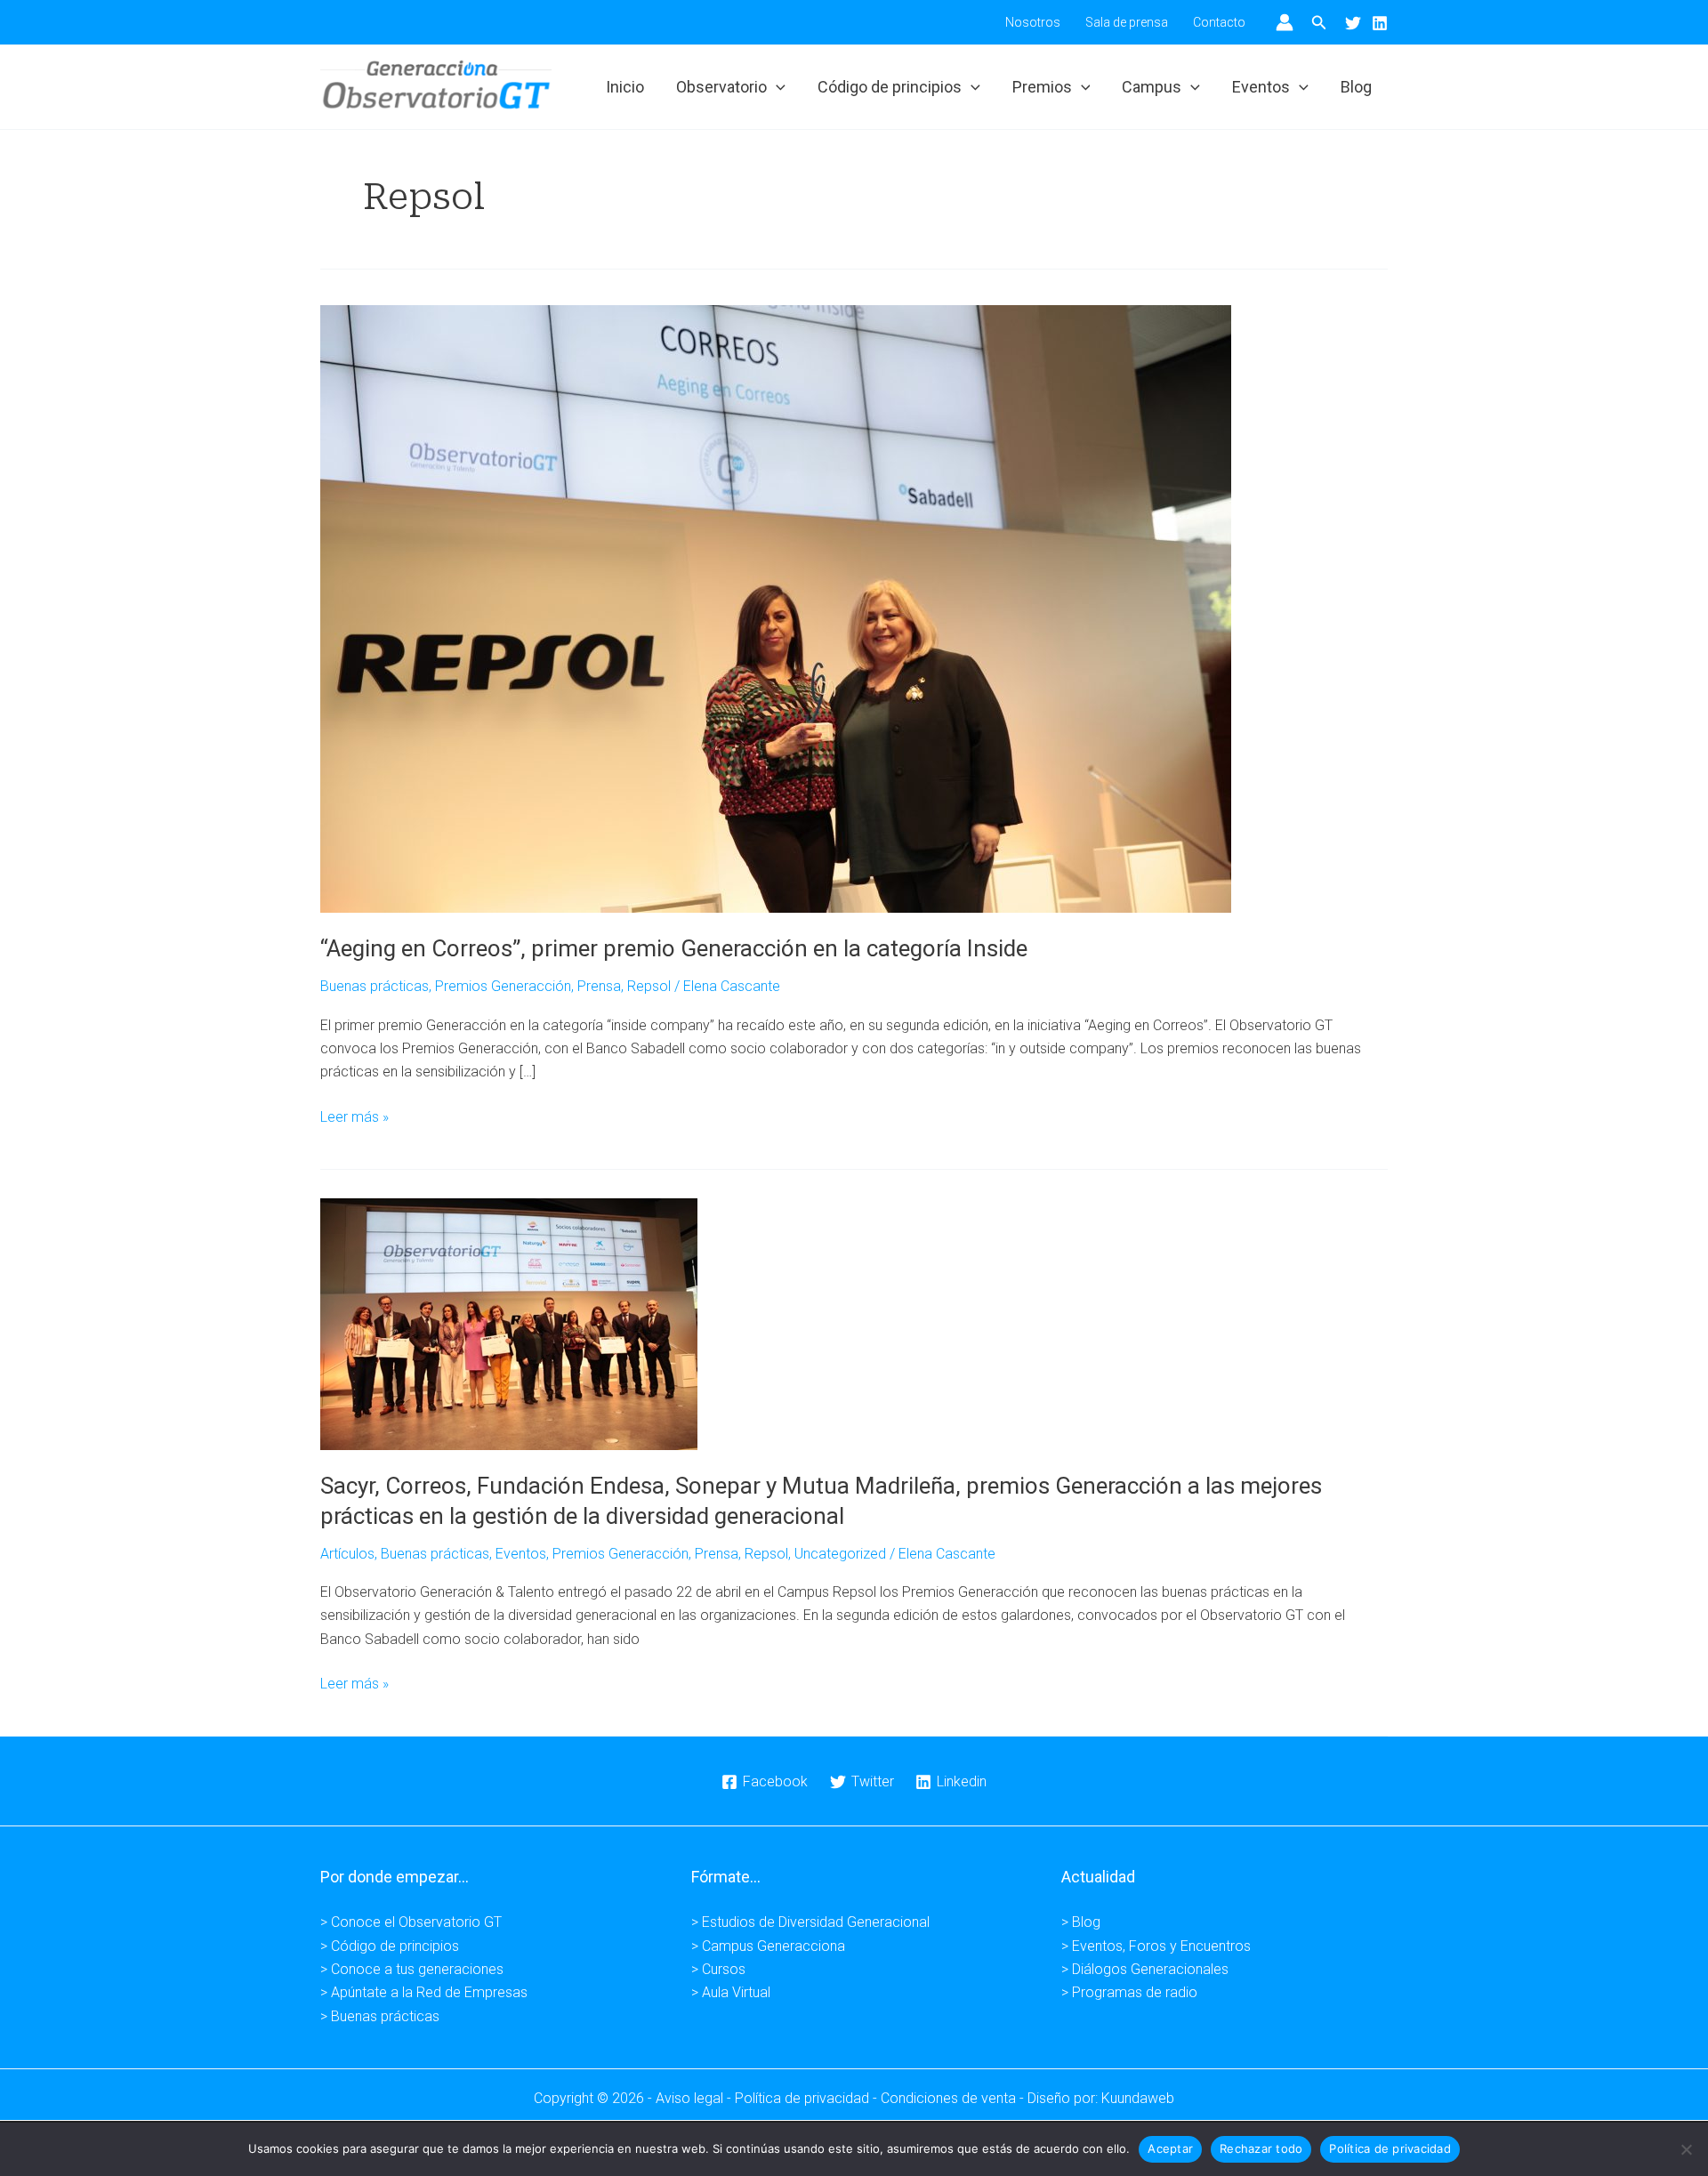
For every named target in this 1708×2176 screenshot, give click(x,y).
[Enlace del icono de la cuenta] (1285, 22)
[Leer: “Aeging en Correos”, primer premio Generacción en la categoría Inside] (776, 608)
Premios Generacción (503, 986)
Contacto (1219, 22)
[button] (1319, 23)
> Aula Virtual (731, 1992)
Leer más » (354, 1118)
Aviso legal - (695, 2098)
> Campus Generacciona (768, 1946)
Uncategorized (840, 1554)
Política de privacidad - (808, 2098)
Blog (1356, 87)
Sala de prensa (1127, 22)
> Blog (1081, 1922)
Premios (1042, 87)
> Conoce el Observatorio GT (411, 1922)
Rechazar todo (1261, 2148)
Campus (1152, 87)
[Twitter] (1353, 23)
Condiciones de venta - (954, 2098)
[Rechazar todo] (1686, 2149)
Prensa (599, 986)
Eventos (1261, 87)
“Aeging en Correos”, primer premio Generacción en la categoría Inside (674, 948)
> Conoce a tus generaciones (412, 1969)
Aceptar (1170, 2148)
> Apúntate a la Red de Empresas (424, 1992)
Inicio (625, 87)
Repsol (649, 986)
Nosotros (1033, 22)
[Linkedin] (1380, 23)
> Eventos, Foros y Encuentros (1156, 1946)
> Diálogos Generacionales (1145, 1969)
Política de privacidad (1390, 2148)
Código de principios (890, 87)
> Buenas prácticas (380, 2016)
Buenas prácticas (375, 986)
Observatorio (721, 87)
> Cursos (718, 1969)
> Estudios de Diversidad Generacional (810, 1922)
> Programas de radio (1129, 1992)
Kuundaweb (1138, 2098)
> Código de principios (390, 1946)
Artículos (347, 1554)
